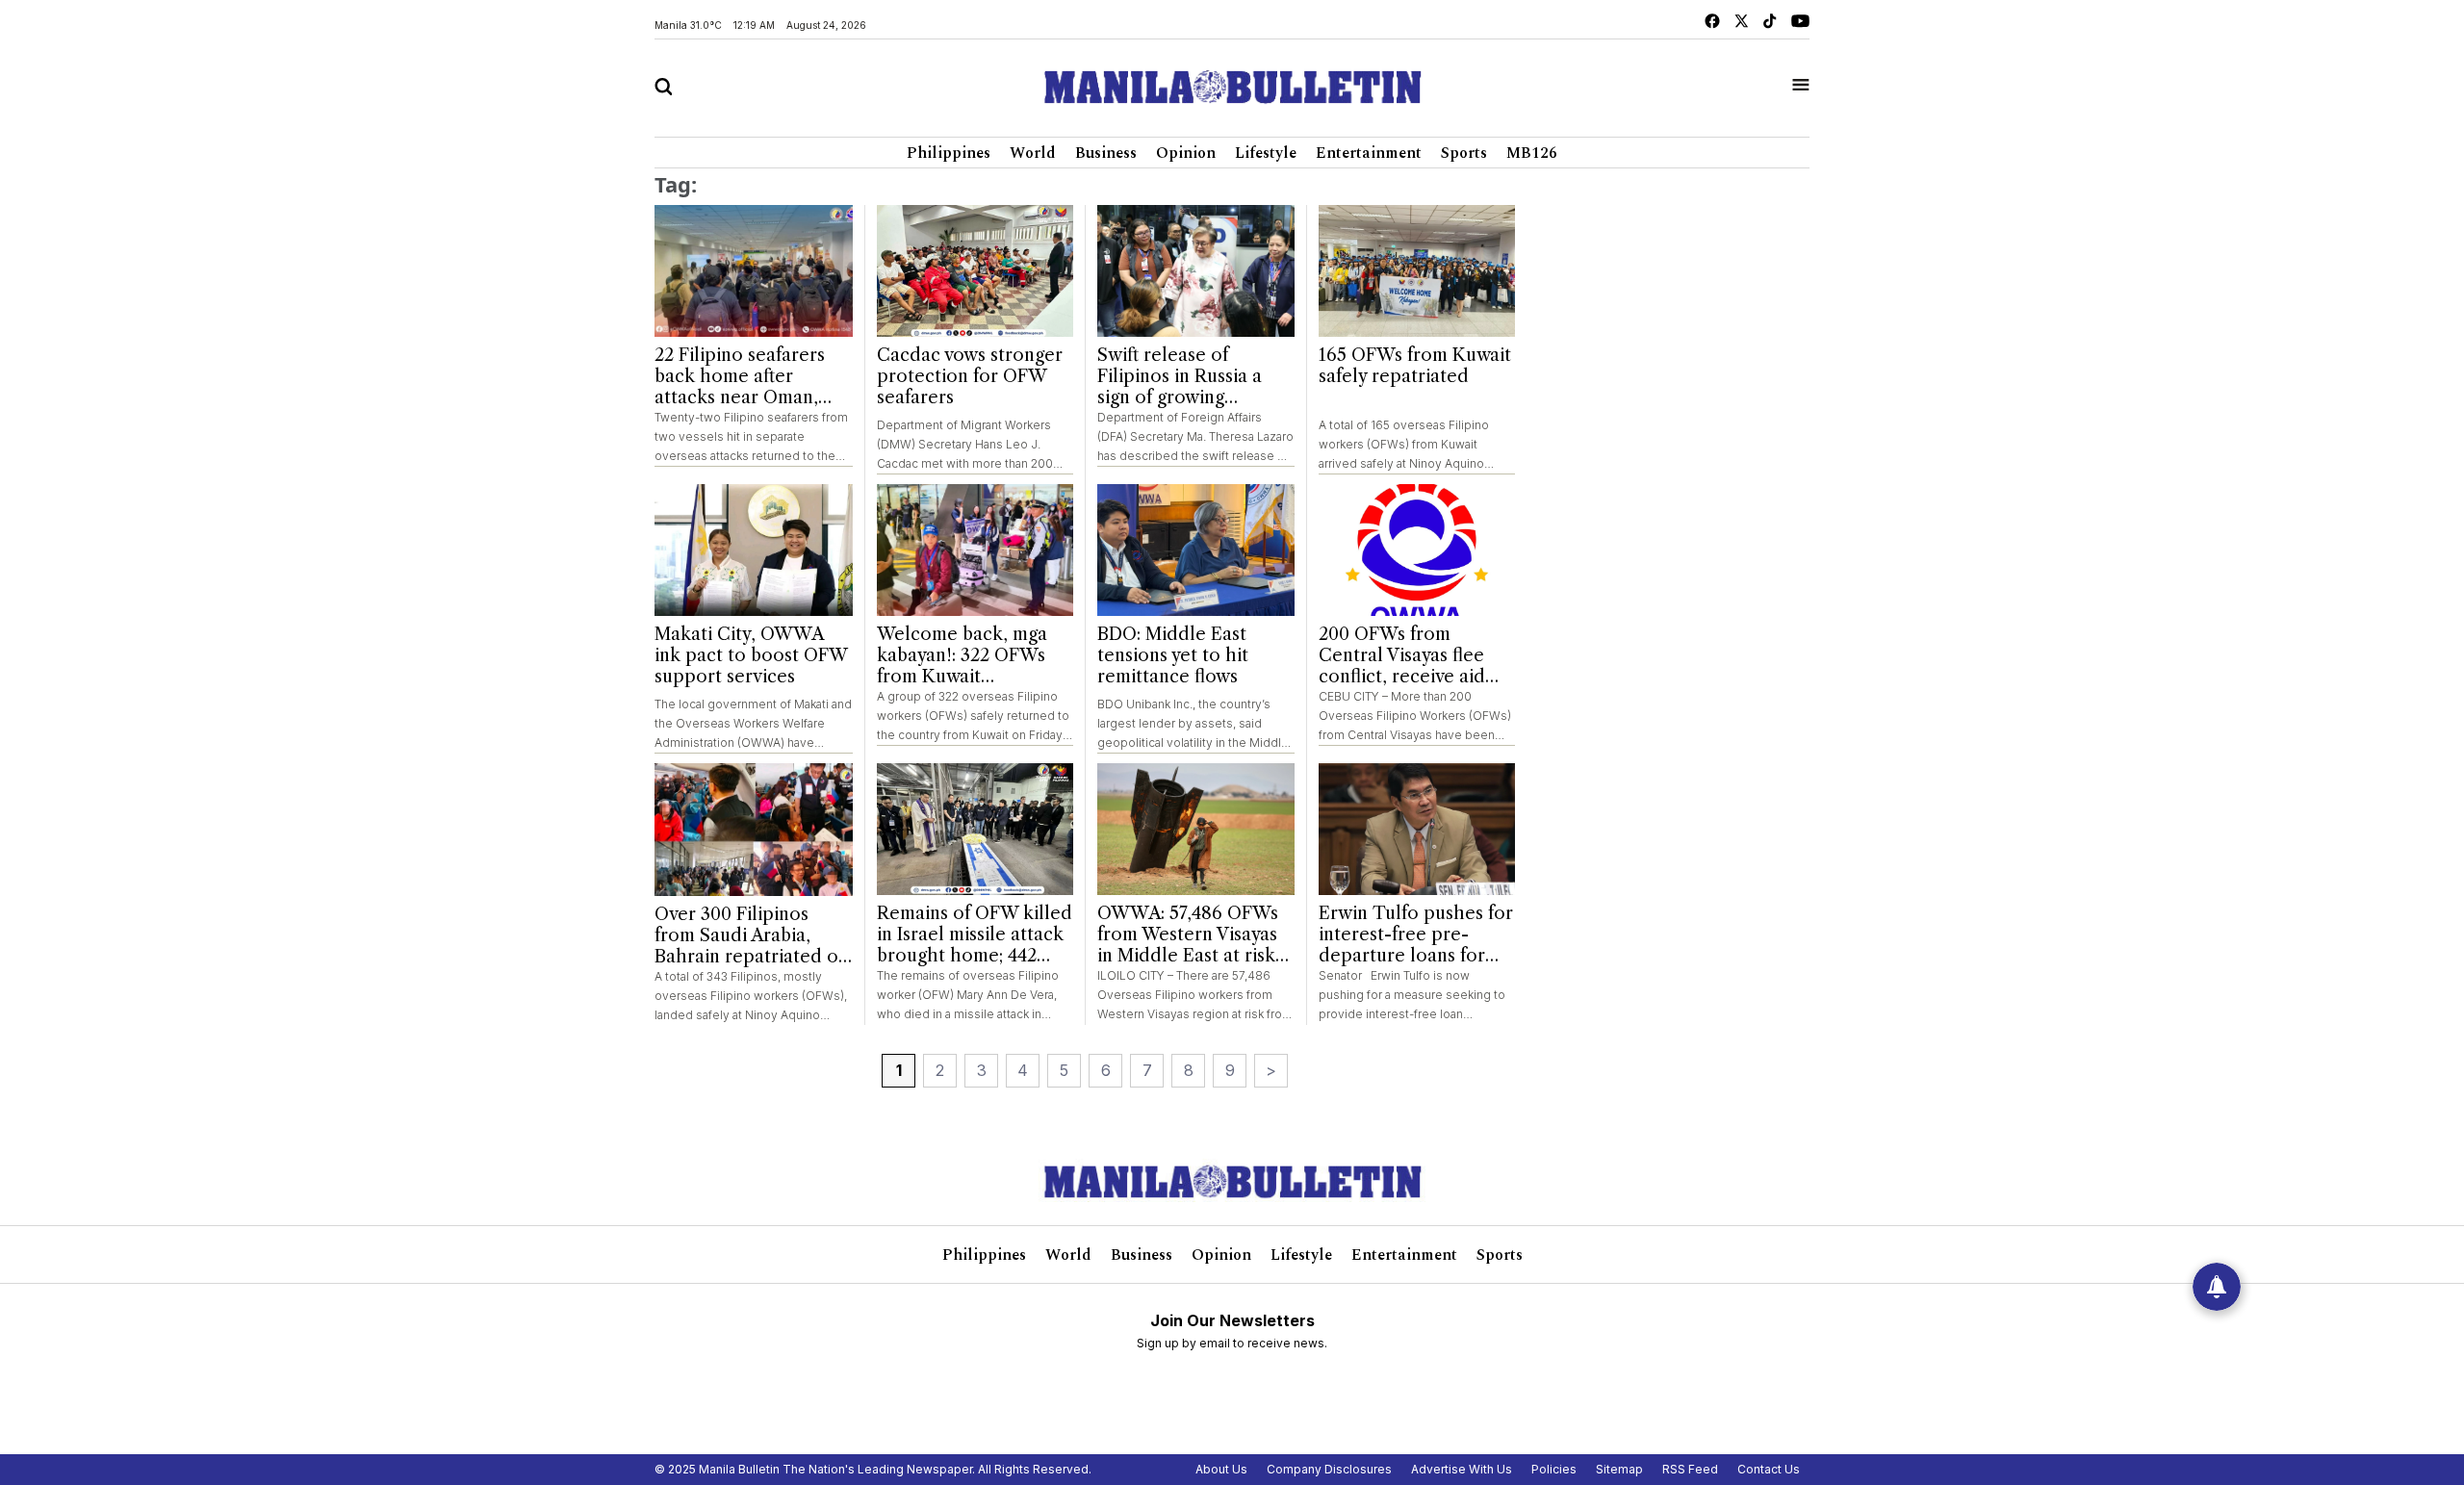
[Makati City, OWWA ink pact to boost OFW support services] (754, 550)
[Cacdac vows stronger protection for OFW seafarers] (975, 271)
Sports (1464, 153)
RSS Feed (1690, 1469)
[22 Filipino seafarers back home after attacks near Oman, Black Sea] (754, 271)
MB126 (1532, 153)
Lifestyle (1266, 153)
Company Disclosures (1329, 1469)
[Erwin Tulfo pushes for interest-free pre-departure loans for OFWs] (1417, 829)
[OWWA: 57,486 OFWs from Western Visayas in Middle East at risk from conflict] (1196, 829)
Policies (1554, 1469)
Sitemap (1619, 1469)
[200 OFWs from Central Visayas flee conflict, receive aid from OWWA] (1417, 550)
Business (1106, 153)
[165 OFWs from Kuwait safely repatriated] (1417, 271)
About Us (1221, 1469)
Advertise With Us (1462, 1469)
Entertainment (1369, 153)
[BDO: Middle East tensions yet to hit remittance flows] (1196, 550)
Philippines (949, 153)
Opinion (1186, 153)
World (1033, 153)
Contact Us (1769, 1469)
